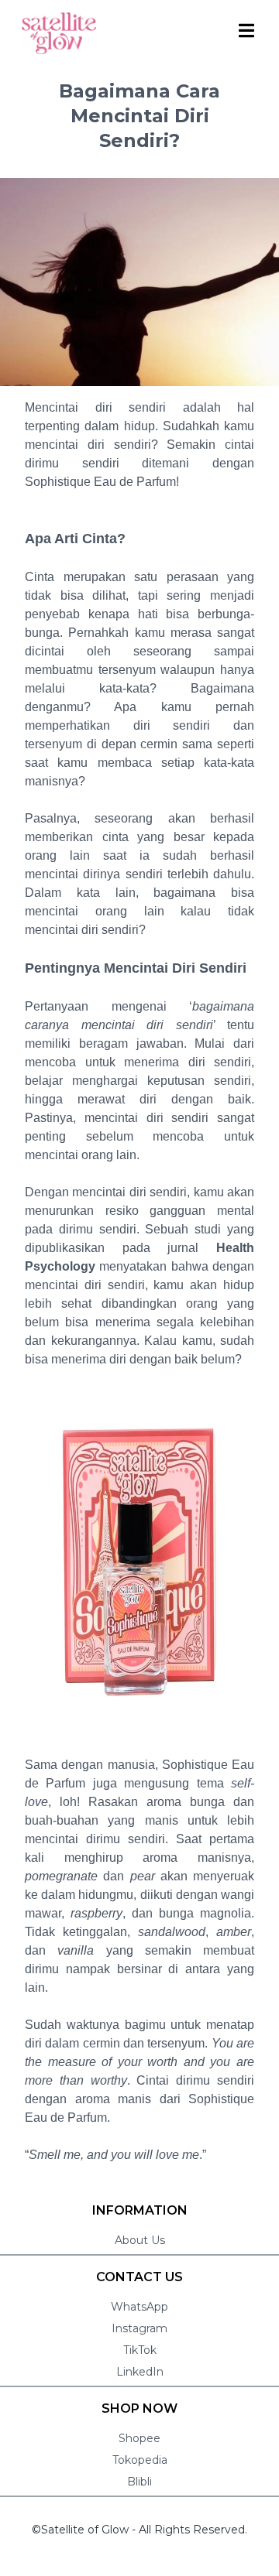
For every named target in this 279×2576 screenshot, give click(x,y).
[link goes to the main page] (59, 33)
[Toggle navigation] (248, 30)
